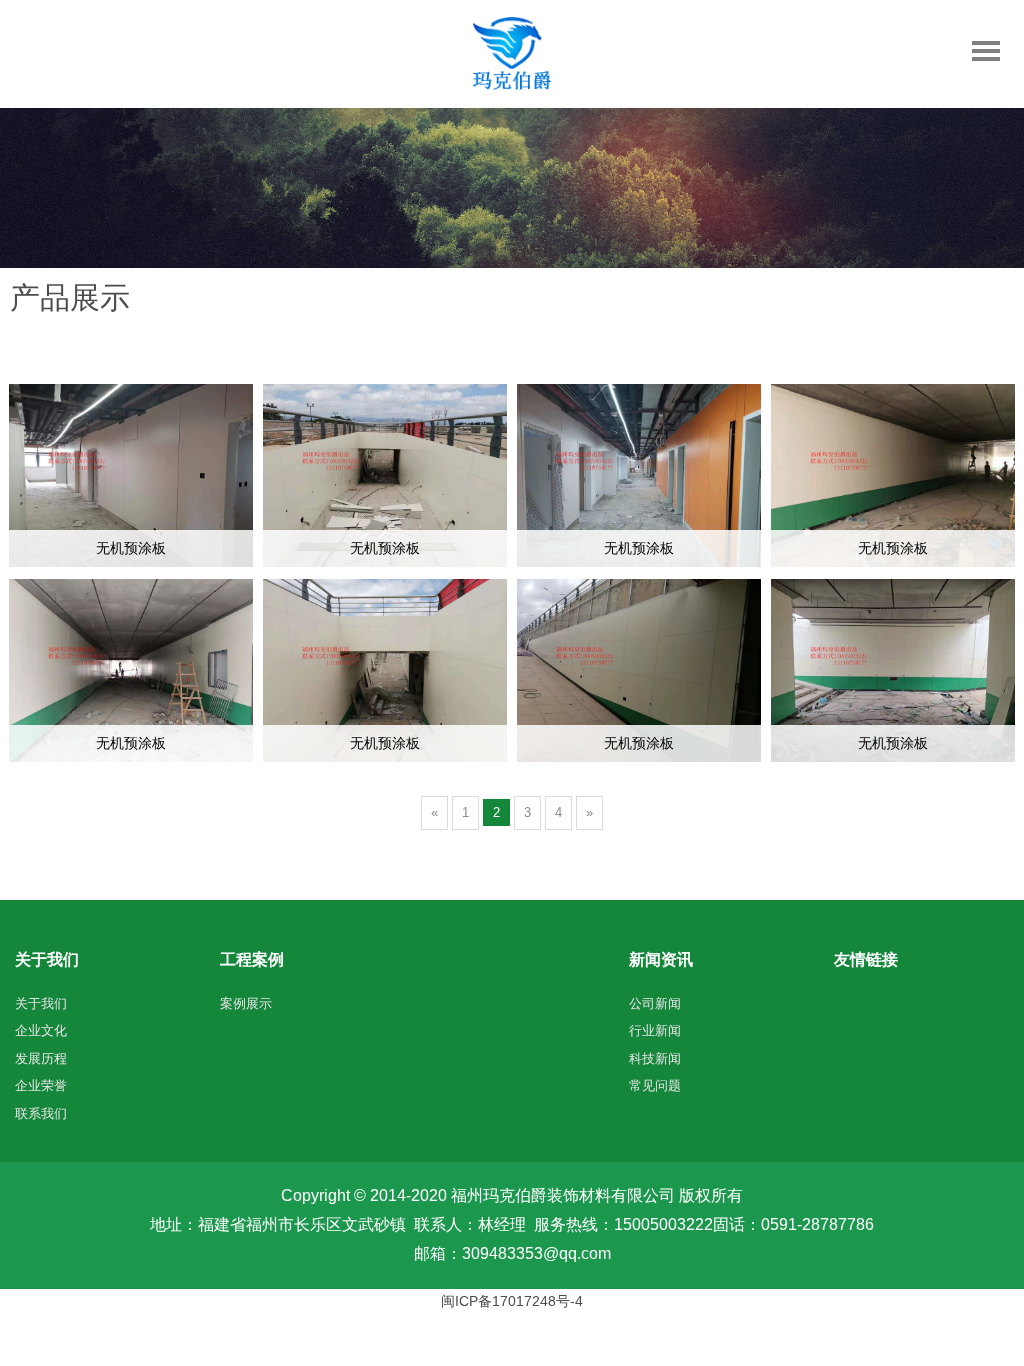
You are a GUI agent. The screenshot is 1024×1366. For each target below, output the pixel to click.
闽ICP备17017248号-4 (512, 1301)
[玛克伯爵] (512, 85)
